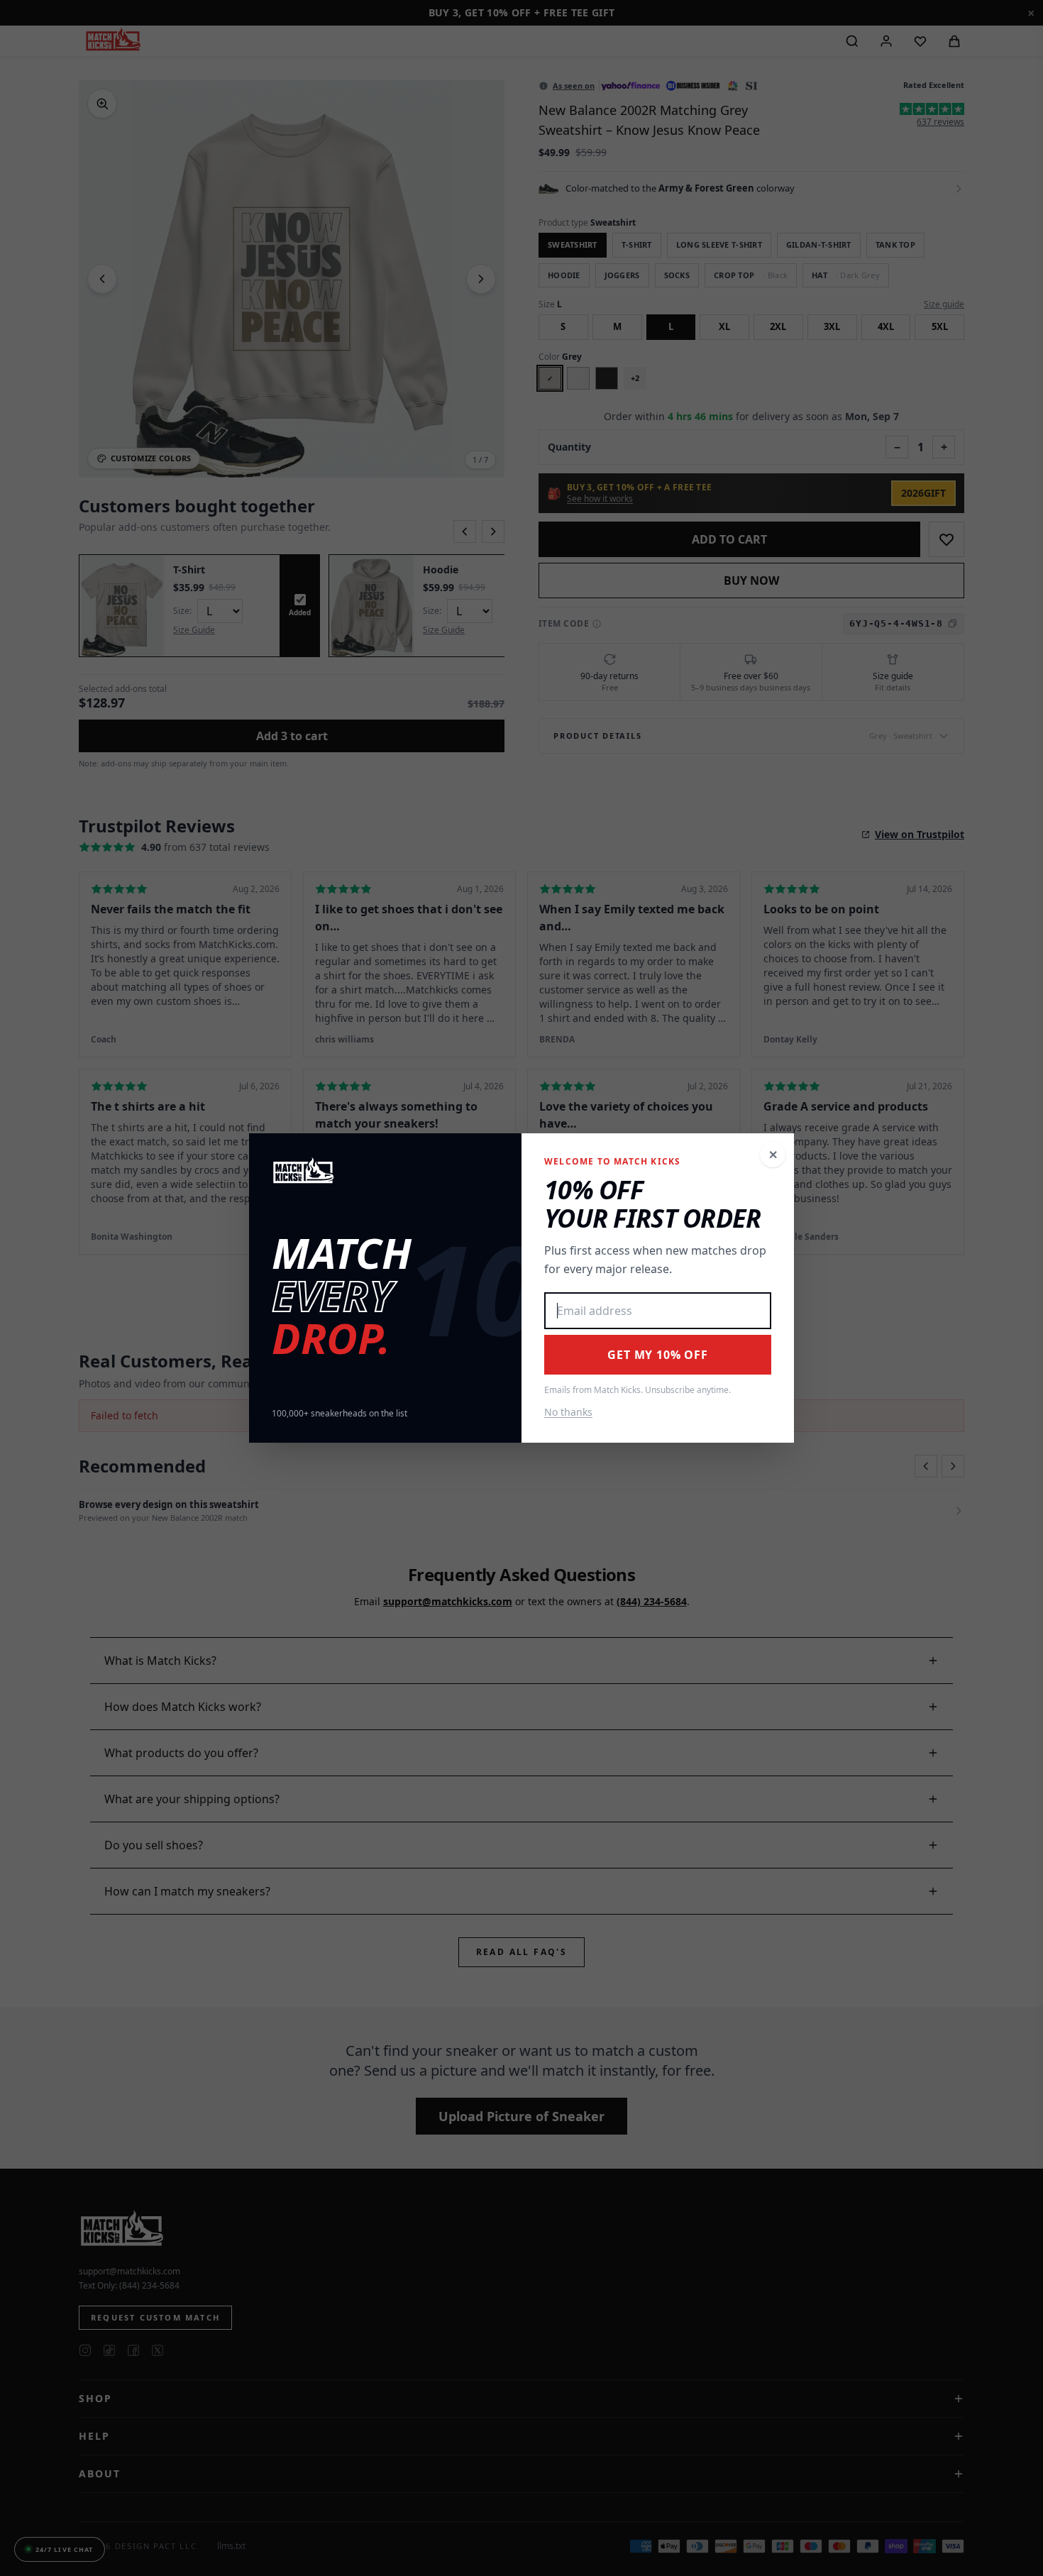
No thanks (568, 1412)
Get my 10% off (657, 1355)
